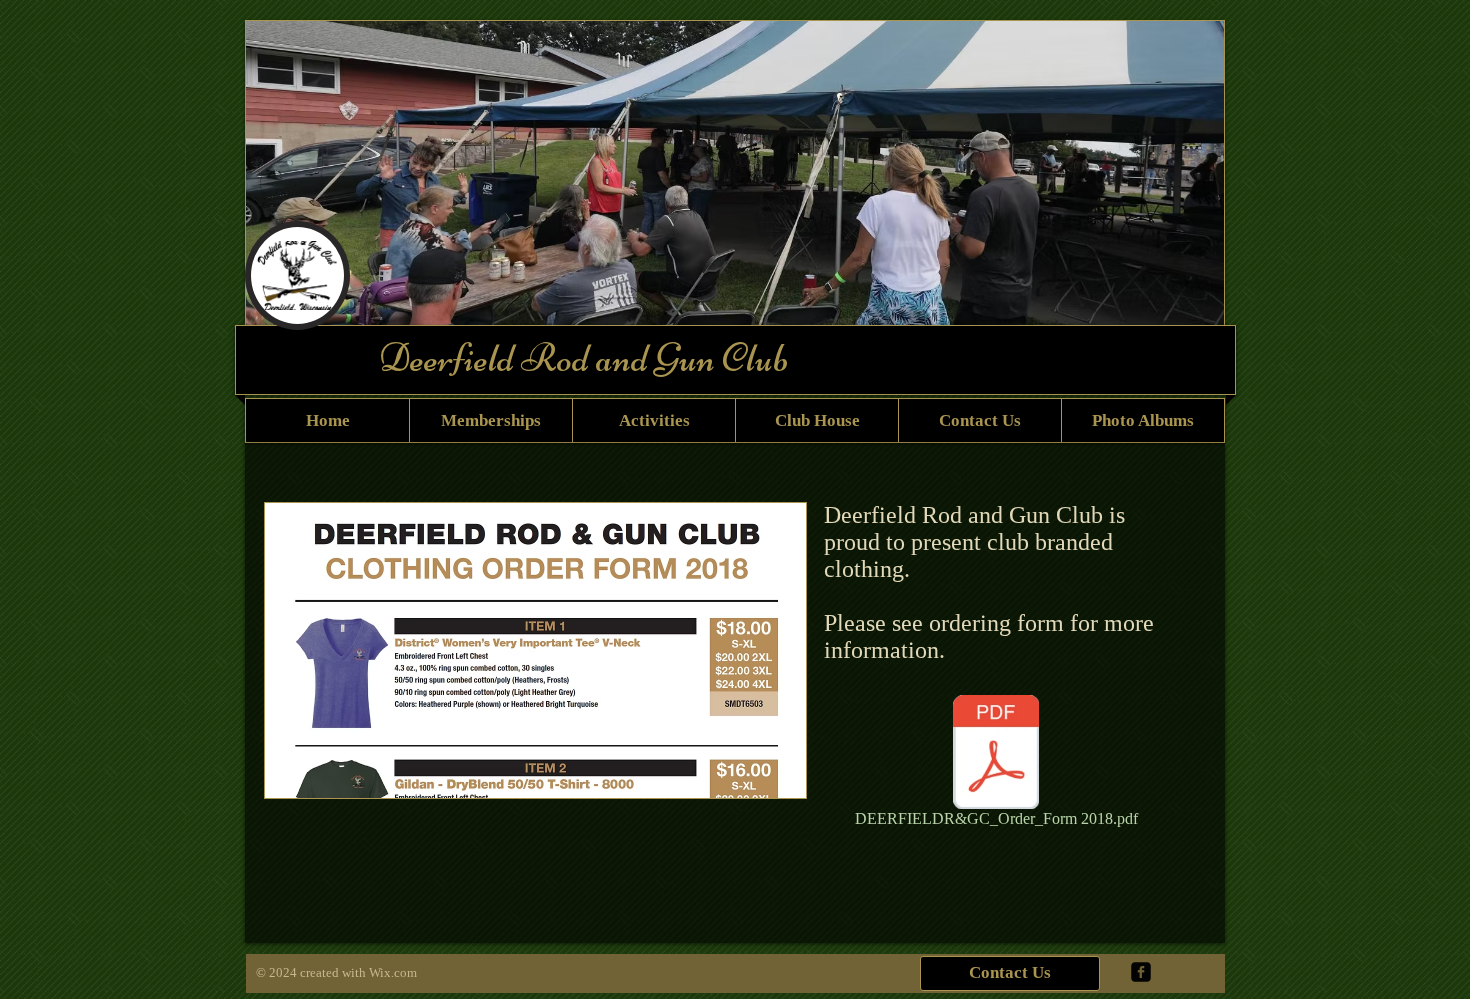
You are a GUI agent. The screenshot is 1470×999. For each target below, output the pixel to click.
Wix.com (393, 972)
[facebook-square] (1141, 972)
